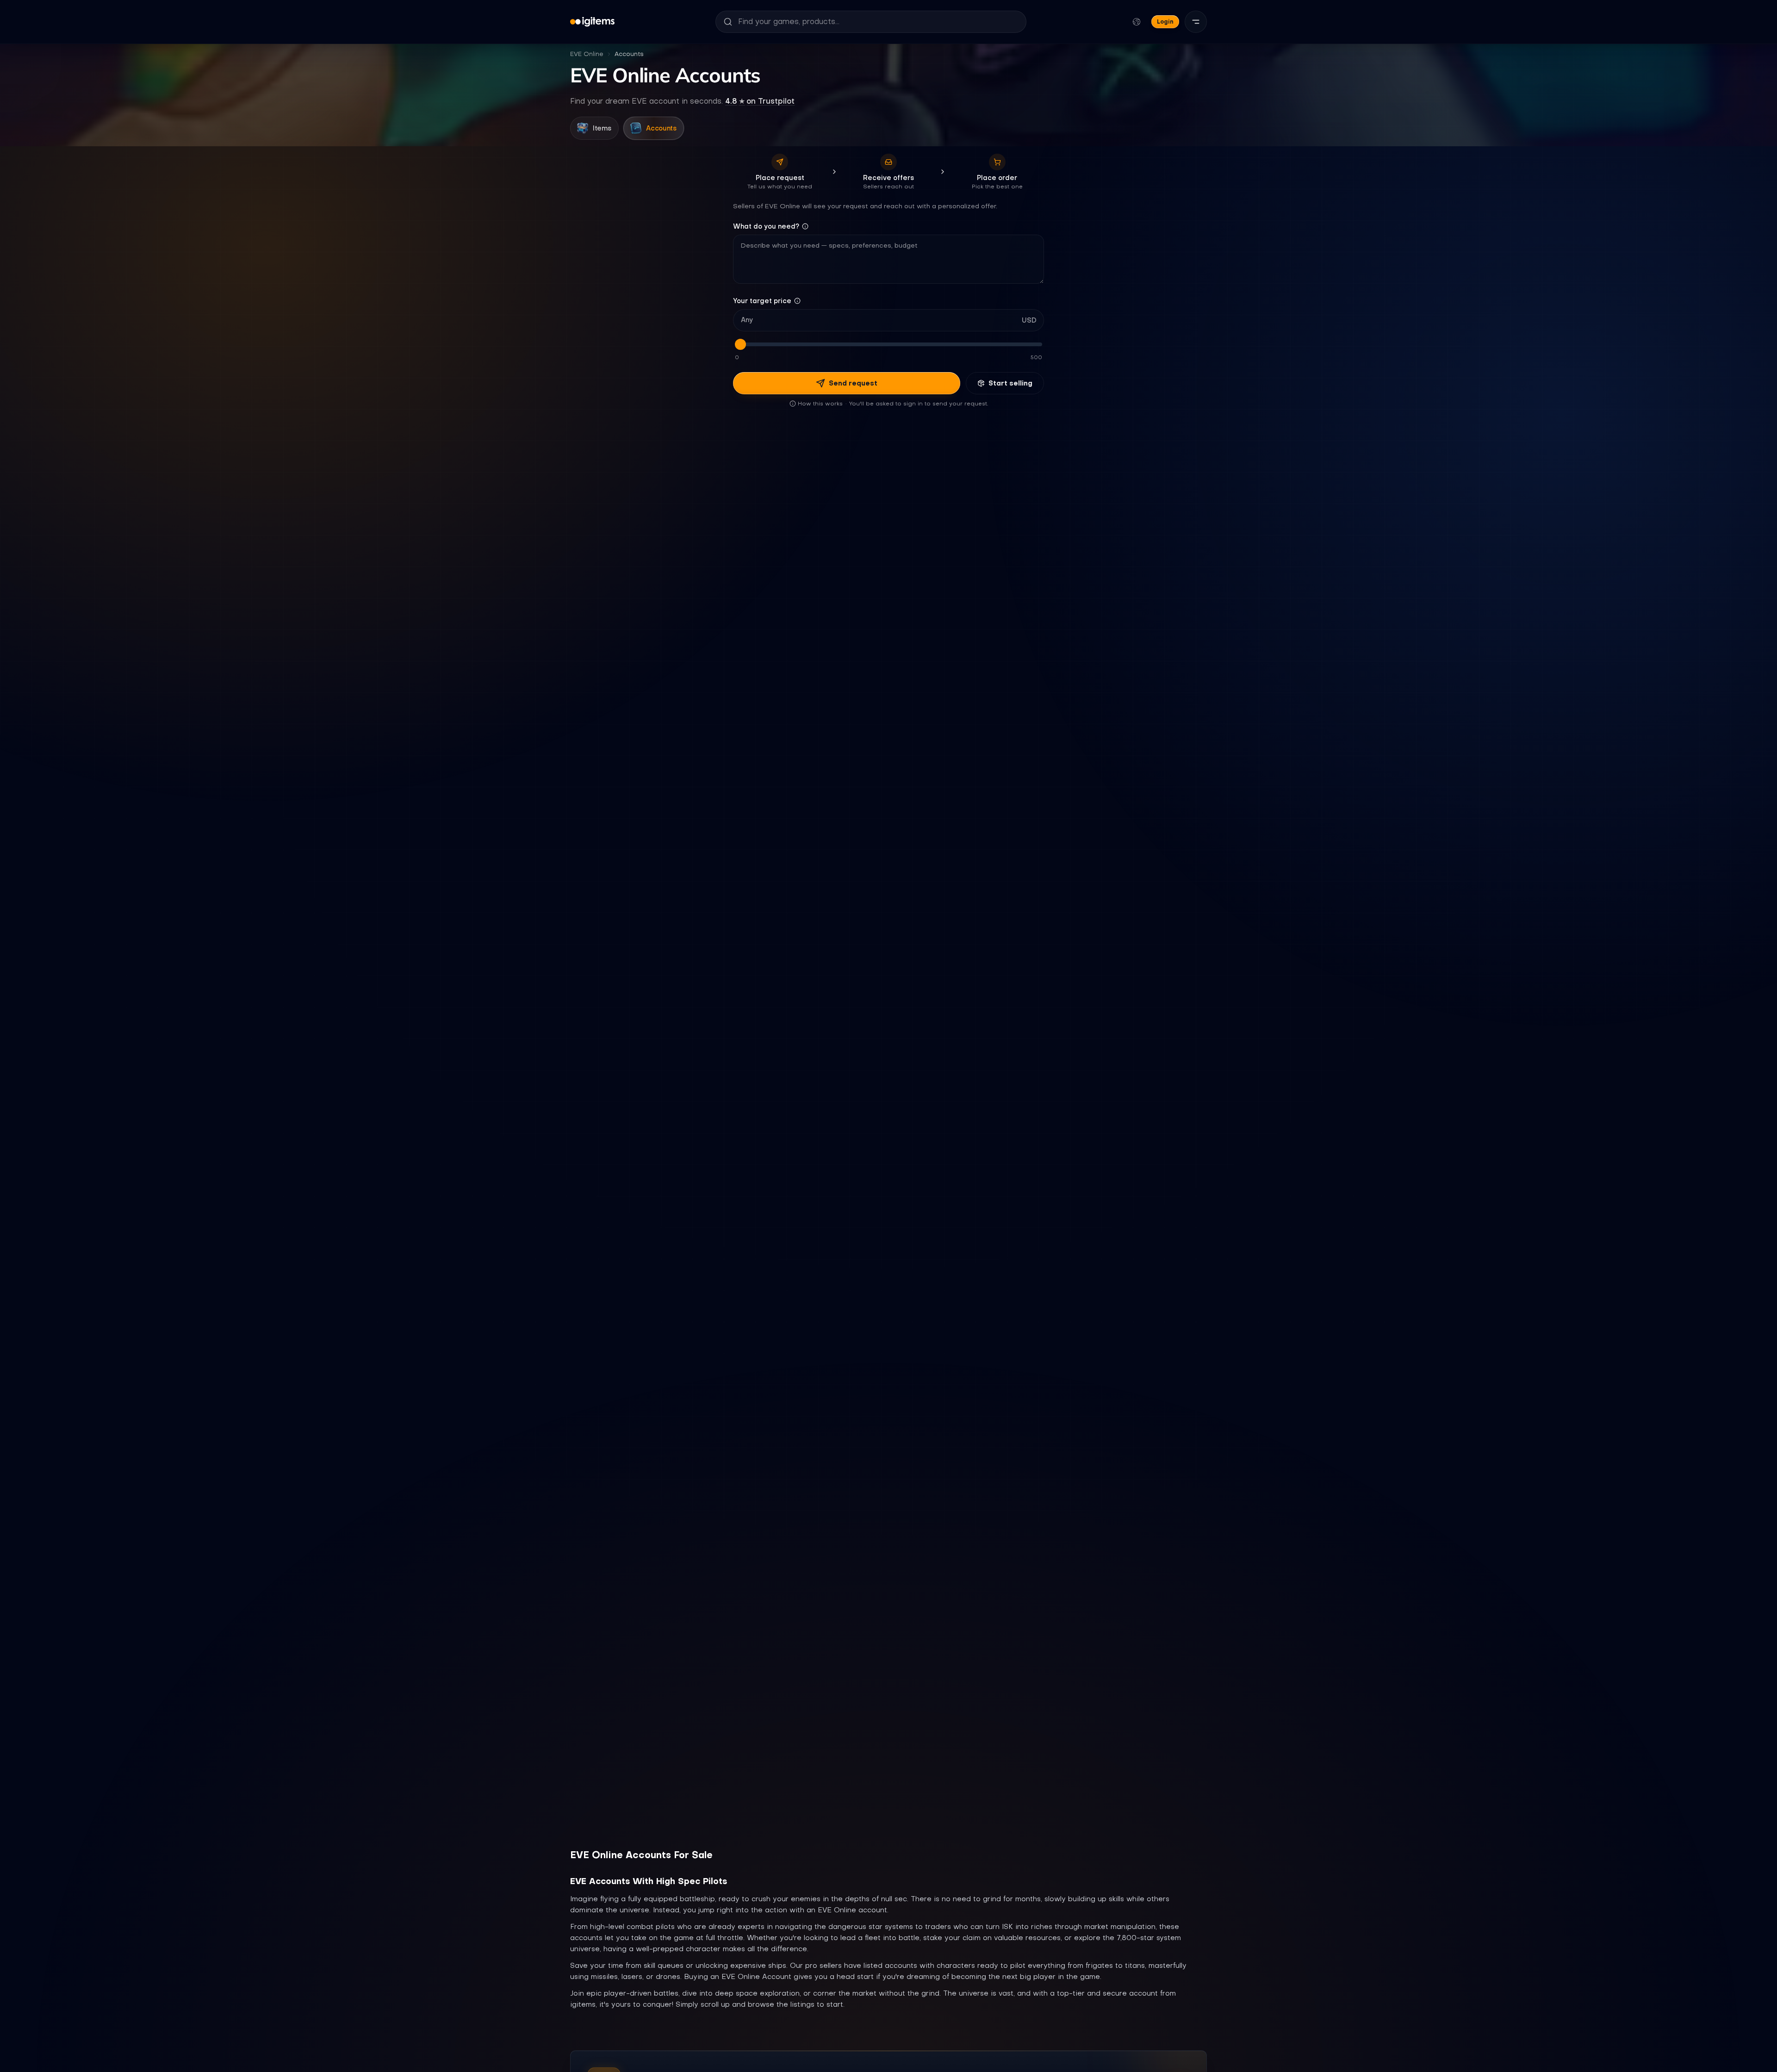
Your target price (762, 301)
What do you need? (766, 226)
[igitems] (592, 22)
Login (1165, 22)
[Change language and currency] (1137, 22)
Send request (853, 383)
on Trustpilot (760, 101)
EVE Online (587, 54)
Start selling (1010, 383)
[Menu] (1196, 22)
